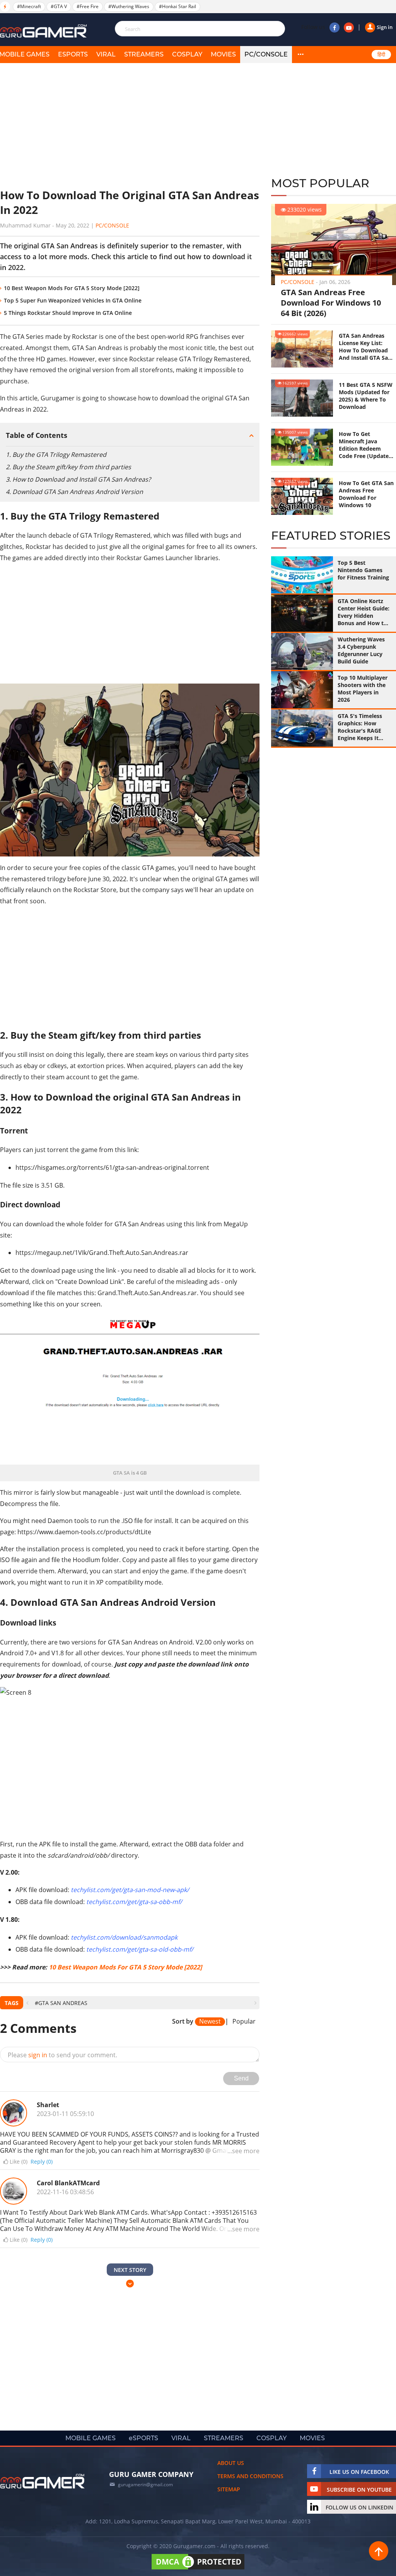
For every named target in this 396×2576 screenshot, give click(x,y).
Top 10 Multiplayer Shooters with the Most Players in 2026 (363, 689)
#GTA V (59, 6)
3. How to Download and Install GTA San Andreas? (78, 479)
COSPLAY (187, 54)
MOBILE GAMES (90, 2438)
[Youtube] (349, 27)
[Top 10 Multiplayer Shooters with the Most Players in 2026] (302, 690)
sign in (38, 2055)
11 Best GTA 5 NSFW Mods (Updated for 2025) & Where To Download (366, 396)
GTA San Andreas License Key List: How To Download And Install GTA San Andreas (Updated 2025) (365, 347)
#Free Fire (88, 6)
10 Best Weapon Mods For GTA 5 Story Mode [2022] (72, 288)
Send (241, 2078)
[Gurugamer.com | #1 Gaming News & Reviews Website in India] (44, 31)
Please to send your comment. (62, 2055)
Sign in (385, 27)
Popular (244, 2022)
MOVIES (223, 54)
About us (231, 2463)
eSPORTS (73, 54)
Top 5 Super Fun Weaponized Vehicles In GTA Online (73, 300)
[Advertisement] (130, 126)
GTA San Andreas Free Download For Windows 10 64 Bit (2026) (331, 303)
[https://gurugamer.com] (43, 2481)
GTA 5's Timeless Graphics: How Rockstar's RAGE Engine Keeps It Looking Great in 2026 (360, 727)
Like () (19, 2162)
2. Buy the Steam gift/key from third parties (68, 467)
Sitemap (229, 2489)
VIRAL (106, 54)
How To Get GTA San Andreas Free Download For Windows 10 (366, 494)
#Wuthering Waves (129, 6)
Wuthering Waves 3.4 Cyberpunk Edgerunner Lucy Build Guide (361, 650)
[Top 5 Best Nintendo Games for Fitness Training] (302, 575)
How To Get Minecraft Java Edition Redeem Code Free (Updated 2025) (365, 445)
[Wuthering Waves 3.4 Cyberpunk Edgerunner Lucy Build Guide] (302, 651)
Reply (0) (42, 2161)
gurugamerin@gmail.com (145, 2485)
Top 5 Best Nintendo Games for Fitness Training (363, 570)
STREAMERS (144, 54)
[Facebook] (335, 27)
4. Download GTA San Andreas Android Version (74, 492)
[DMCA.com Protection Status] (198, 2569)
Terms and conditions (250, 2476)
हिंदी (381, 55)
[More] (300, 55)
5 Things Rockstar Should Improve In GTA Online (68, 313)
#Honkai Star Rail (178, 6)
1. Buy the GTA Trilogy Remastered (56, 455)
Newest (210, 2021)
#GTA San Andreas (61, 2003)
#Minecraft (29, 6)
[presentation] (27, 2003)
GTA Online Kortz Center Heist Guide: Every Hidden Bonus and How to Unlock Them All (364, 612)
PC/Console (266, 54)
